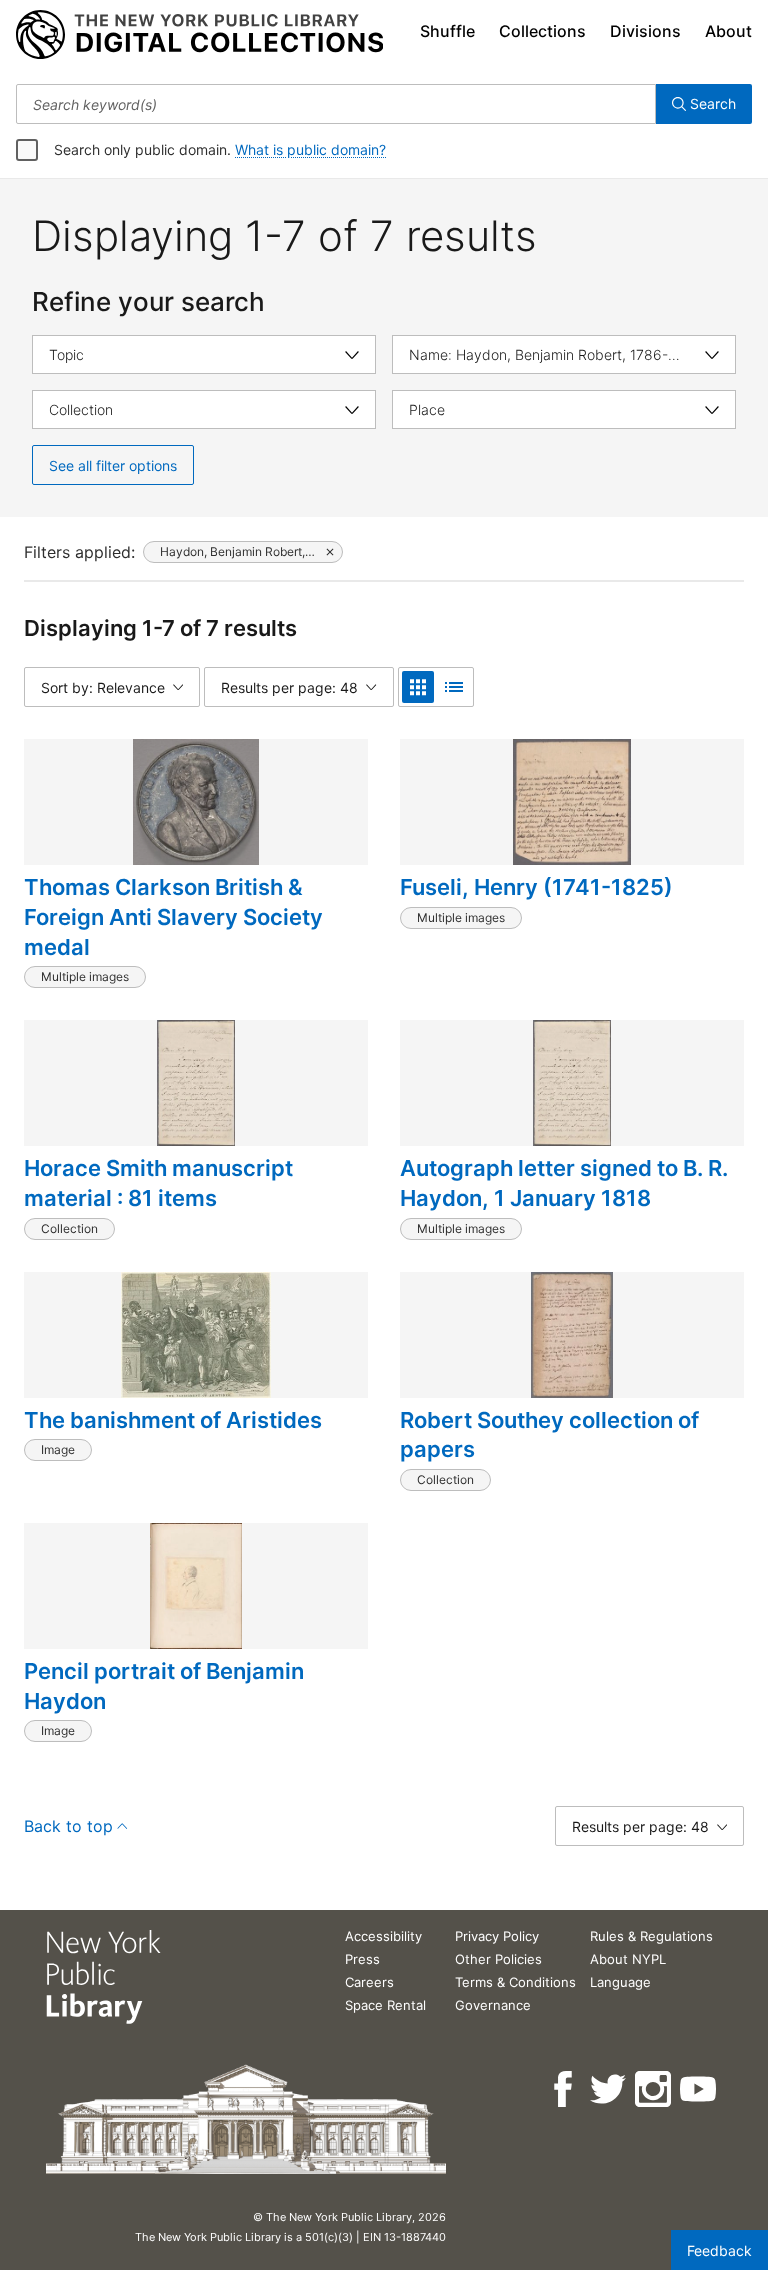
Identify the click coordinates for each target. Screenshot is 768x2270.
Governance (493, 2005)
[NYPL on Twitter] (609, 2089)
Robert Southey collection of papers (549, 1435)
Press (362, 1959)
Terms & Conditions (515, 1982)
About (728, 31)
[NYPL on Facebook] (564, 2089)
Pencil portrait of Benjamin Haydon (164, 1686)
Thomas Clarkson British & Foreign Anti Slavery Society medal (173, 916)
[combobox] (336, 104)
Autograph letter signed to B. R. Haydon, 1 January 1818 (564, 1183)
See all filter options (113, 465)
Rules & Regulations (651, 1936)
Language (620, 1982)
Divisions (645, 31)
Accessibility (383, 1936)
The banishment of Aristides (173, 1420)
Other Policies (498, 1959)
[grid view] (418, 687)
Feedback (719, 2250)
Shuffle (447, 31)
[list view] (454, 687)
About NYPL (628, 1959)
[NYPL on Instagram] (654, 2089)
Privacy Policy (497, 1936)
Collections (542, 31)
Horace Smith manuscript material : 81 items (158, 1183)
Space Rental (385, 2005)
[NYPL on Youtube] (699, 2089)
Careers (369, 1982)
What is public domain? (310, 149)
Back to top (68, 1826)
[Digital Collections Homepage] (199, 35)
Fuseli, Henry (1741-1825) (536, 887)
